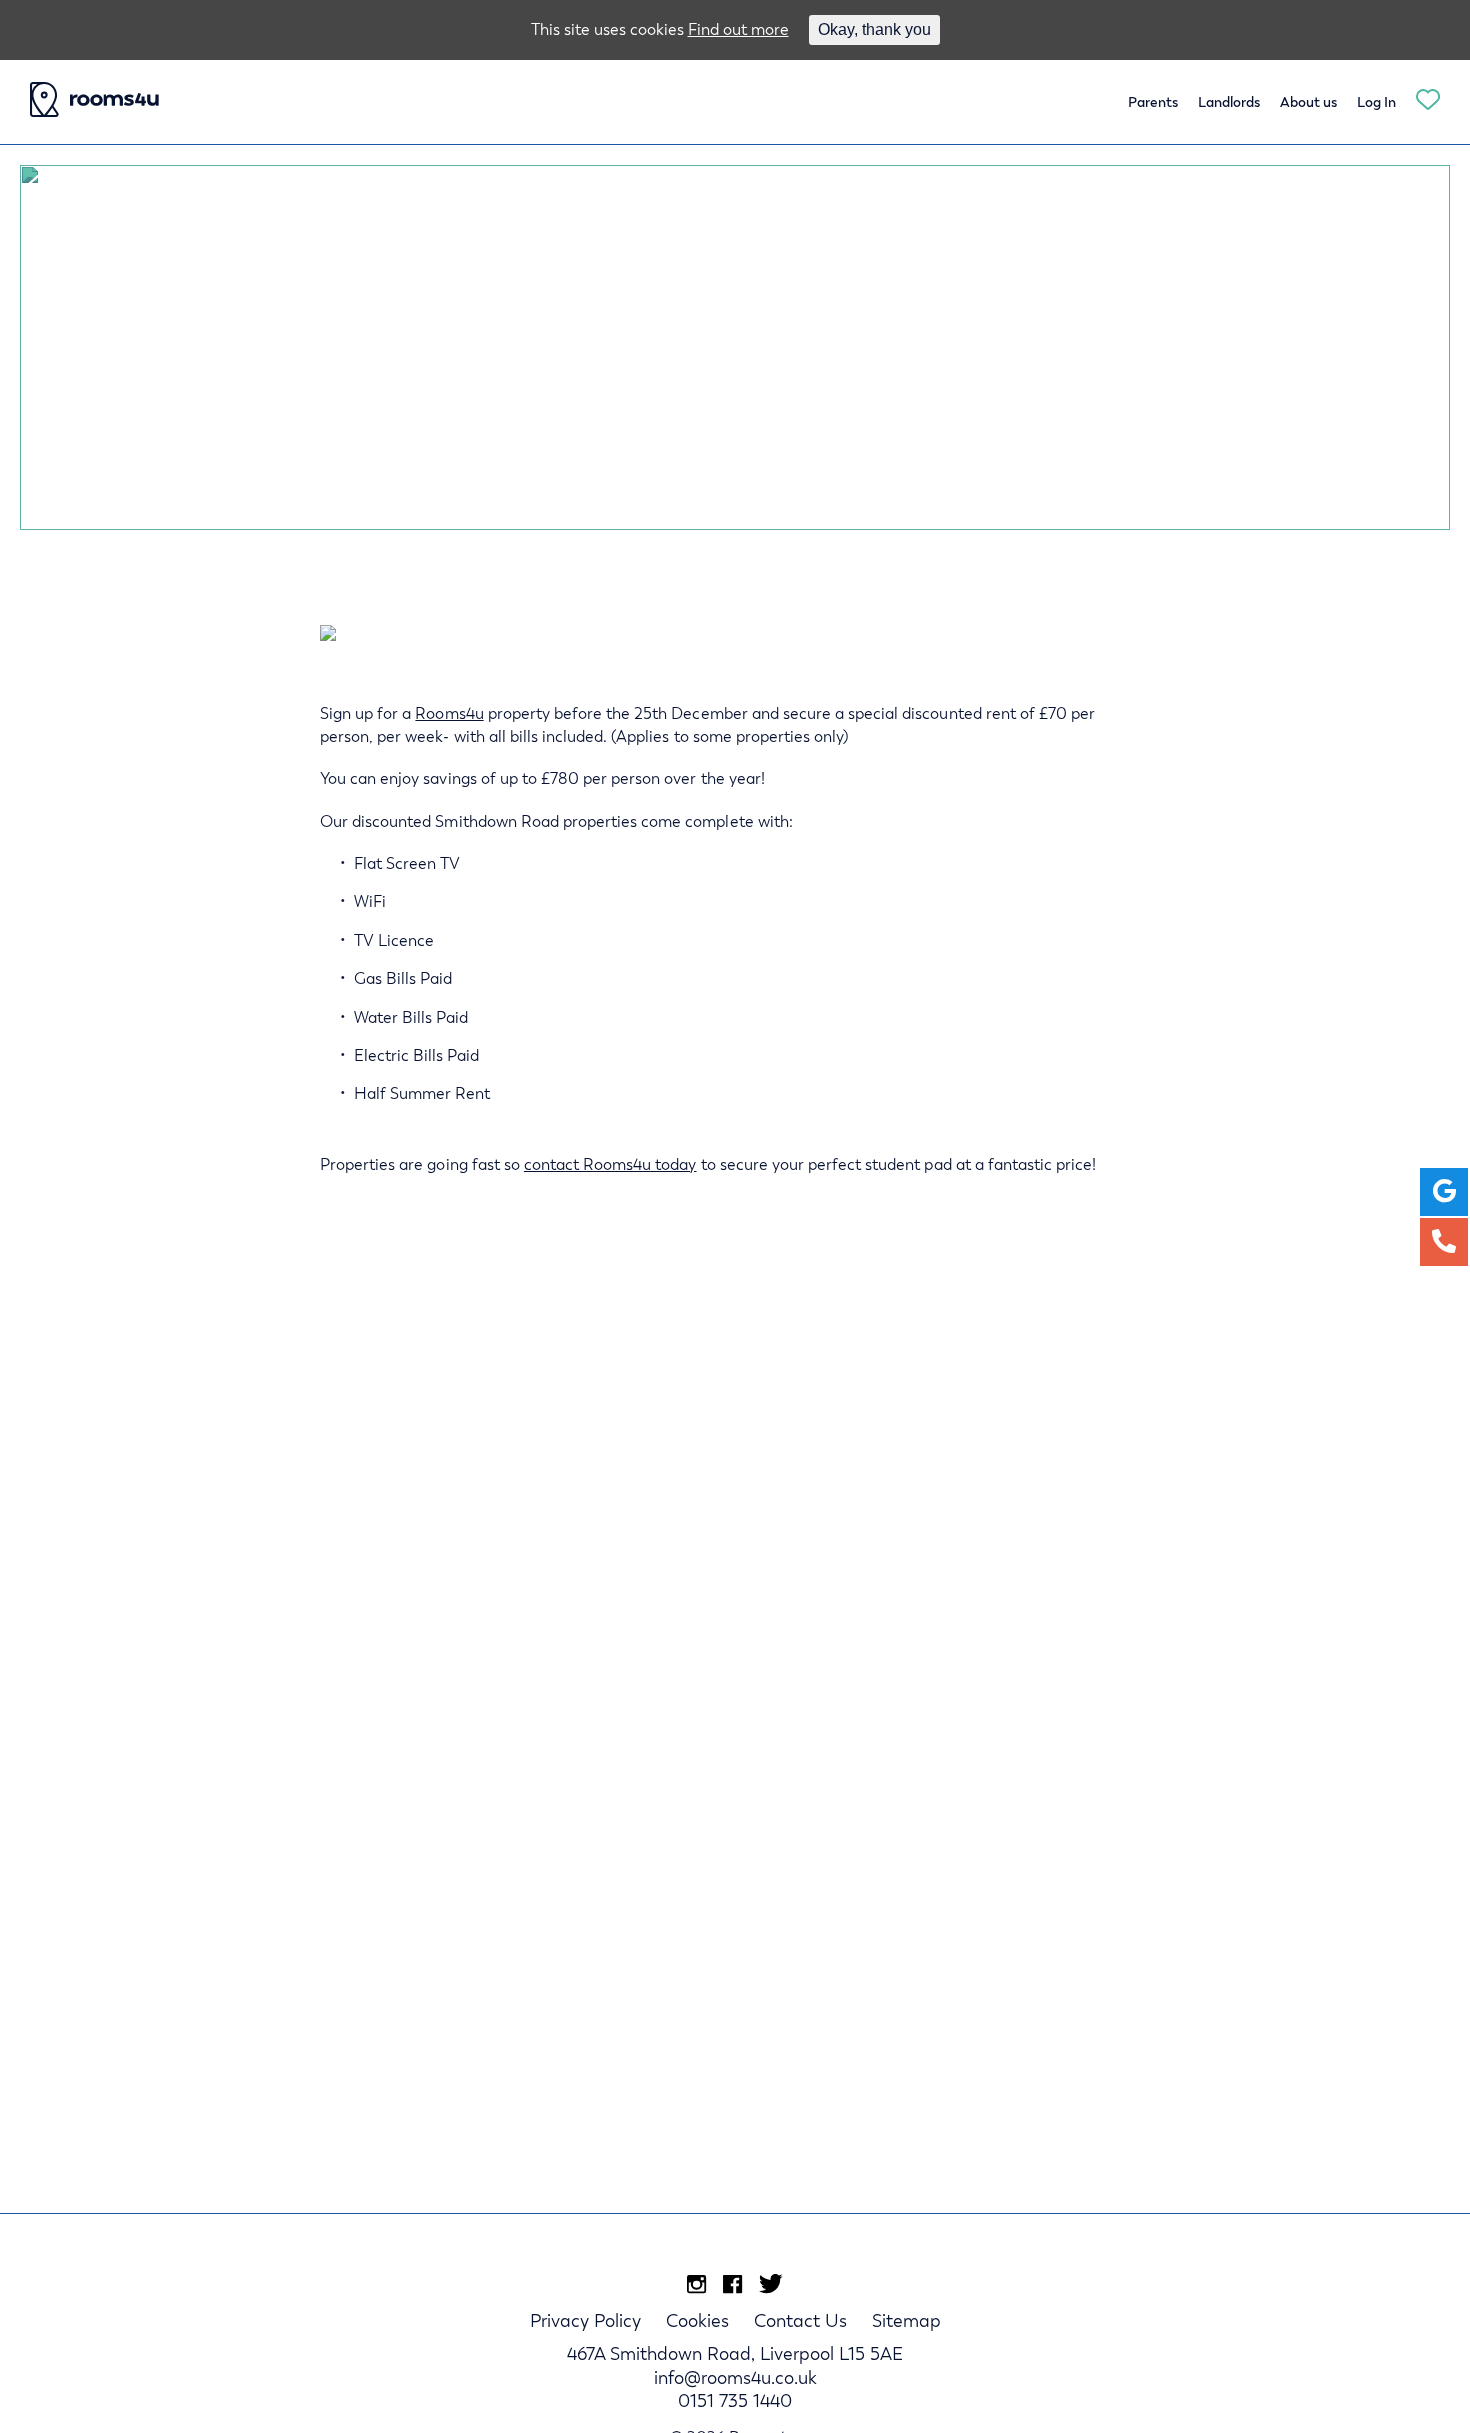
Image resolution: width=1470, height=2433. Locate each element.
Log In (1376, 102)
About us (1308, 102)
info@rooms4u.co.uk (735, 2377)
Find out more (738, 29)
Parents (1153, 102)
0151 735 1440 (735, 2400)
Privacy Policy (585, 2320)
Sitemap (906, 2320)
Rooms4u (449, 714)
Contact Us (800, 2320)
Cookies (697, 2320)
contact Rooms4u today (610, 1165)
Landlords (1229, 102)
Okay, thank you (874, 29)
